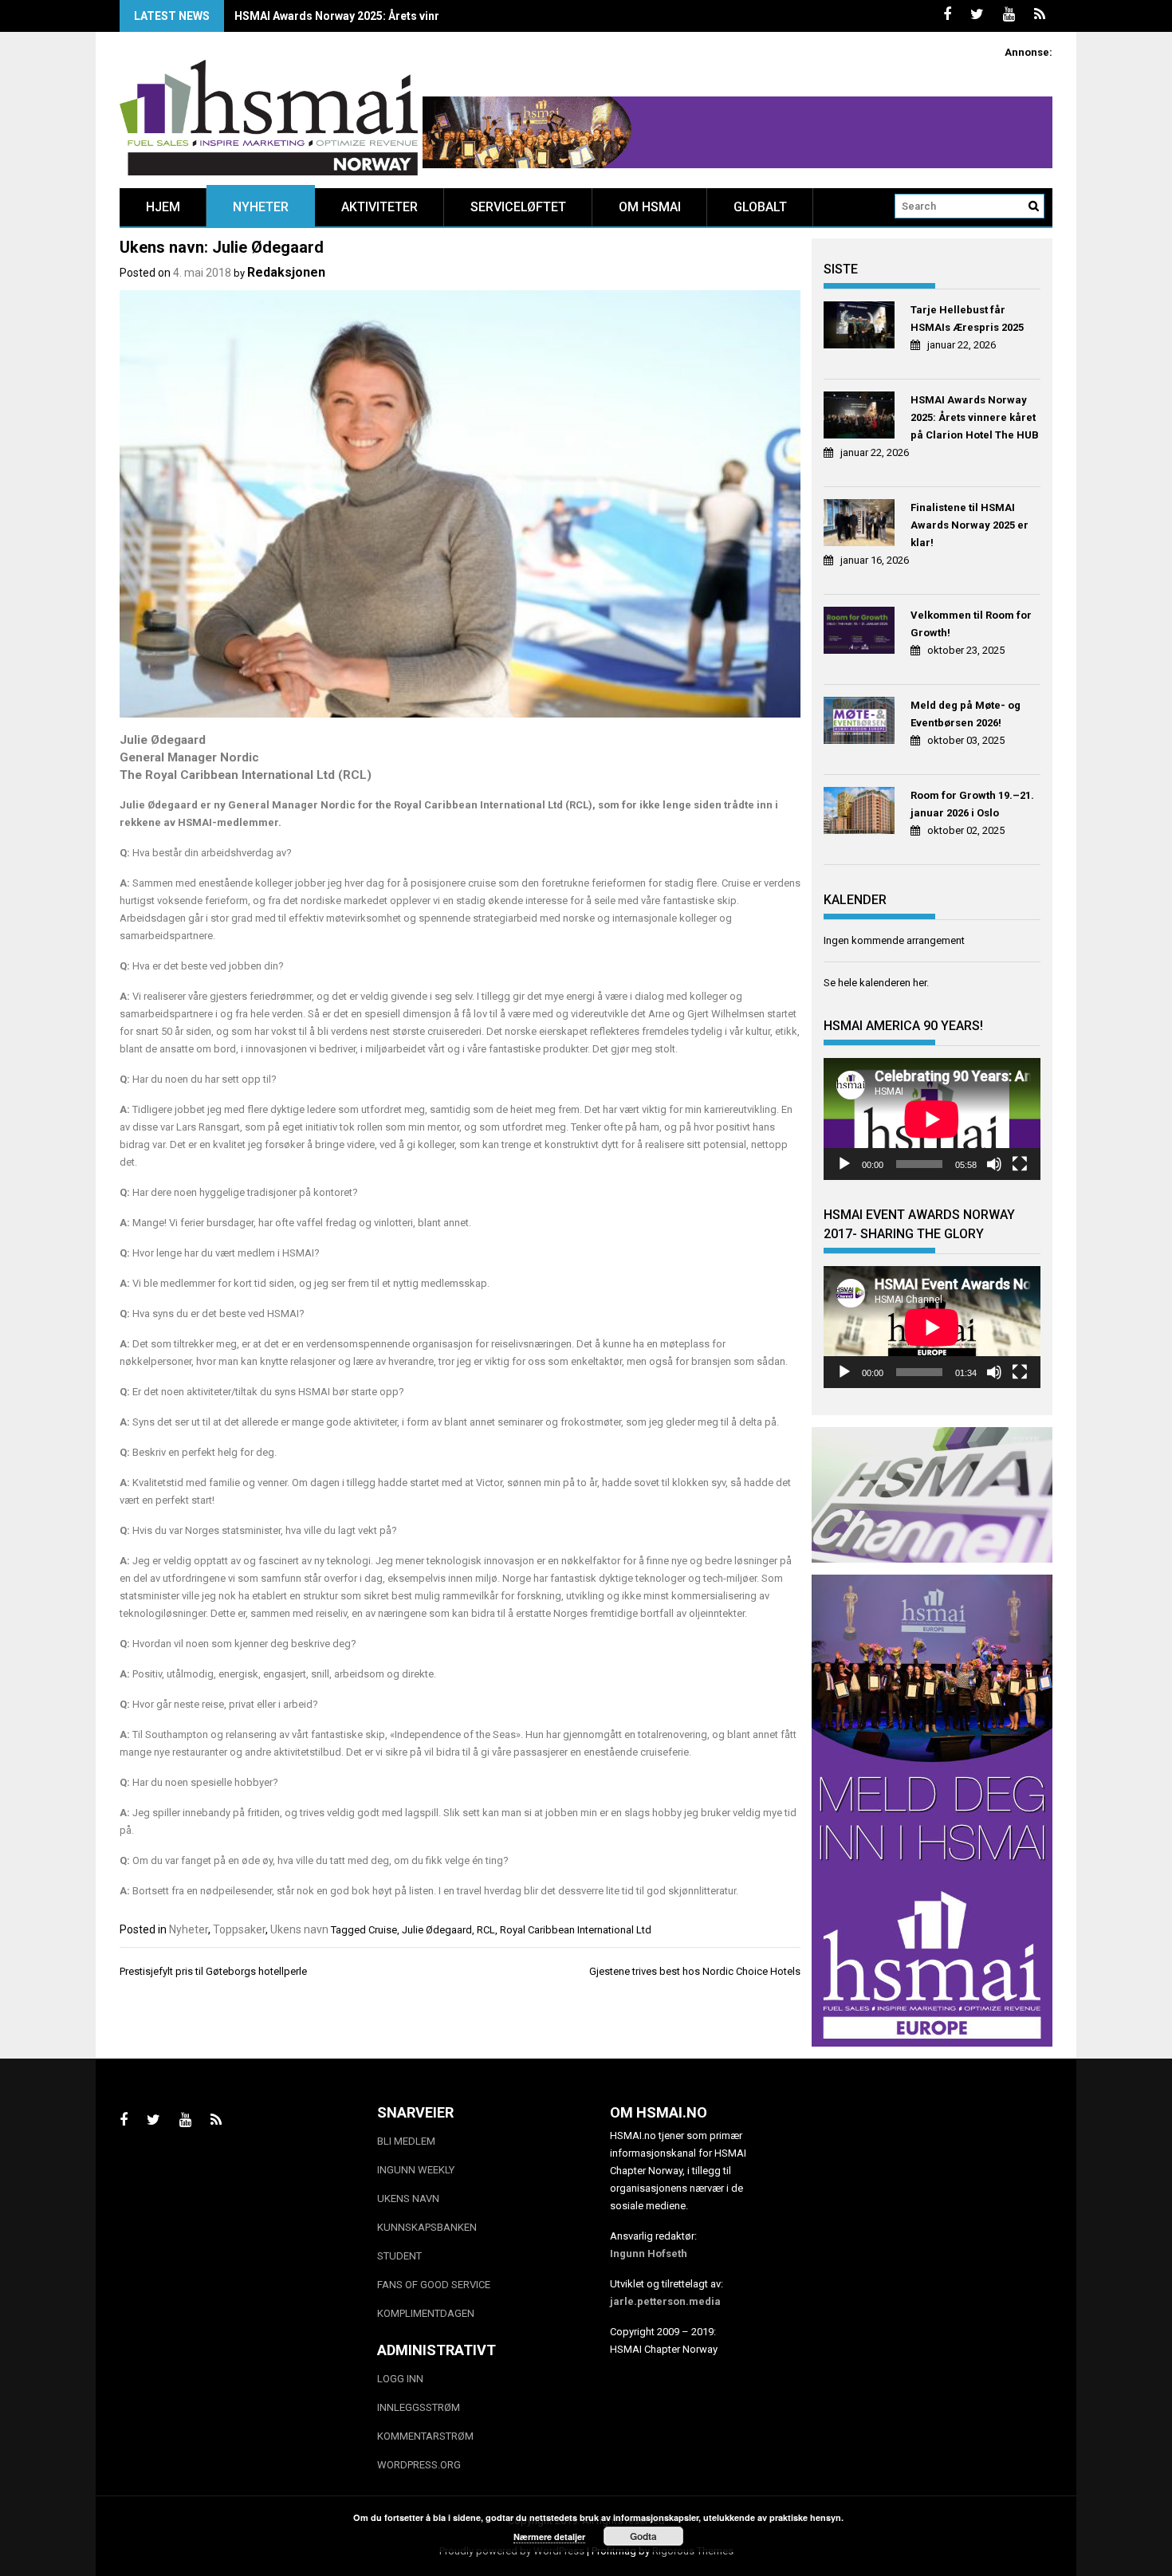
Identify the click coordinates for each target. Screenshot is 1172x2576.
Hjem (163, 207)
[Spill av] (844, 1164)
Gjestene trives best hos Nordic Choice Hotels (695, 1971)
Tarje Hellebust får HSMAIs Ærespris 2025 (967, 319)
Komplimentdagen (426, 2313)
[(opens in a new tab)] (861, 327)
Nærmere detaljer (549, 2537)
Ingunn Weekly (416, 2170)
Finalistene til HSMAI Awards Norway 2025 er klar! (969, 525)
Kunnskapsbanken (427, 2227)
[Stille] (994, 1164)
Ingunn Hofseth (649, 2254)
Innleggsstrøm (419, 2407)
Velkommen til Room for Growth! (971, 624)
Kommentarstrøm (425, 2436)
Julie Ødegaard (437, 1930)
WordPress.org (419, 2465)
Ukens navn (299, 1929)
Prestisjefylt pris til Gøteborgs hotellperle (213, 1971)
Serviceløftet (518, 207)
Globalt (760, 207)
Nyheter (261, 207)
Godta (643, 2536)
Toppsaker (239, 1929)
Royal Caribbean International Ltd (576, 1930)
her (920, 983)
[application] (932, 1119)
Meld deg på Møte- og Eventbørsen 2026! (966, 714)
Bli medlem (406, 2141)
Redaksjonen (286, 272)
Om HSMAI (650, 207)
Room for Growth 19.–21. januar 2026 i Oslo (972, 804)
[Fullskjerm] (1020, 1164)
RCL (486, 1930)
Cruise (383, 1930)
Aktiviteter (380, 207)
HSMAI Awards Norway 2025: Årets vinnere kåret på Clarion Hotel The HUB (430, 16)
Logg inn (400, 2379)
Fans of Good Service (434, 2285)
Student (399, 2256)
